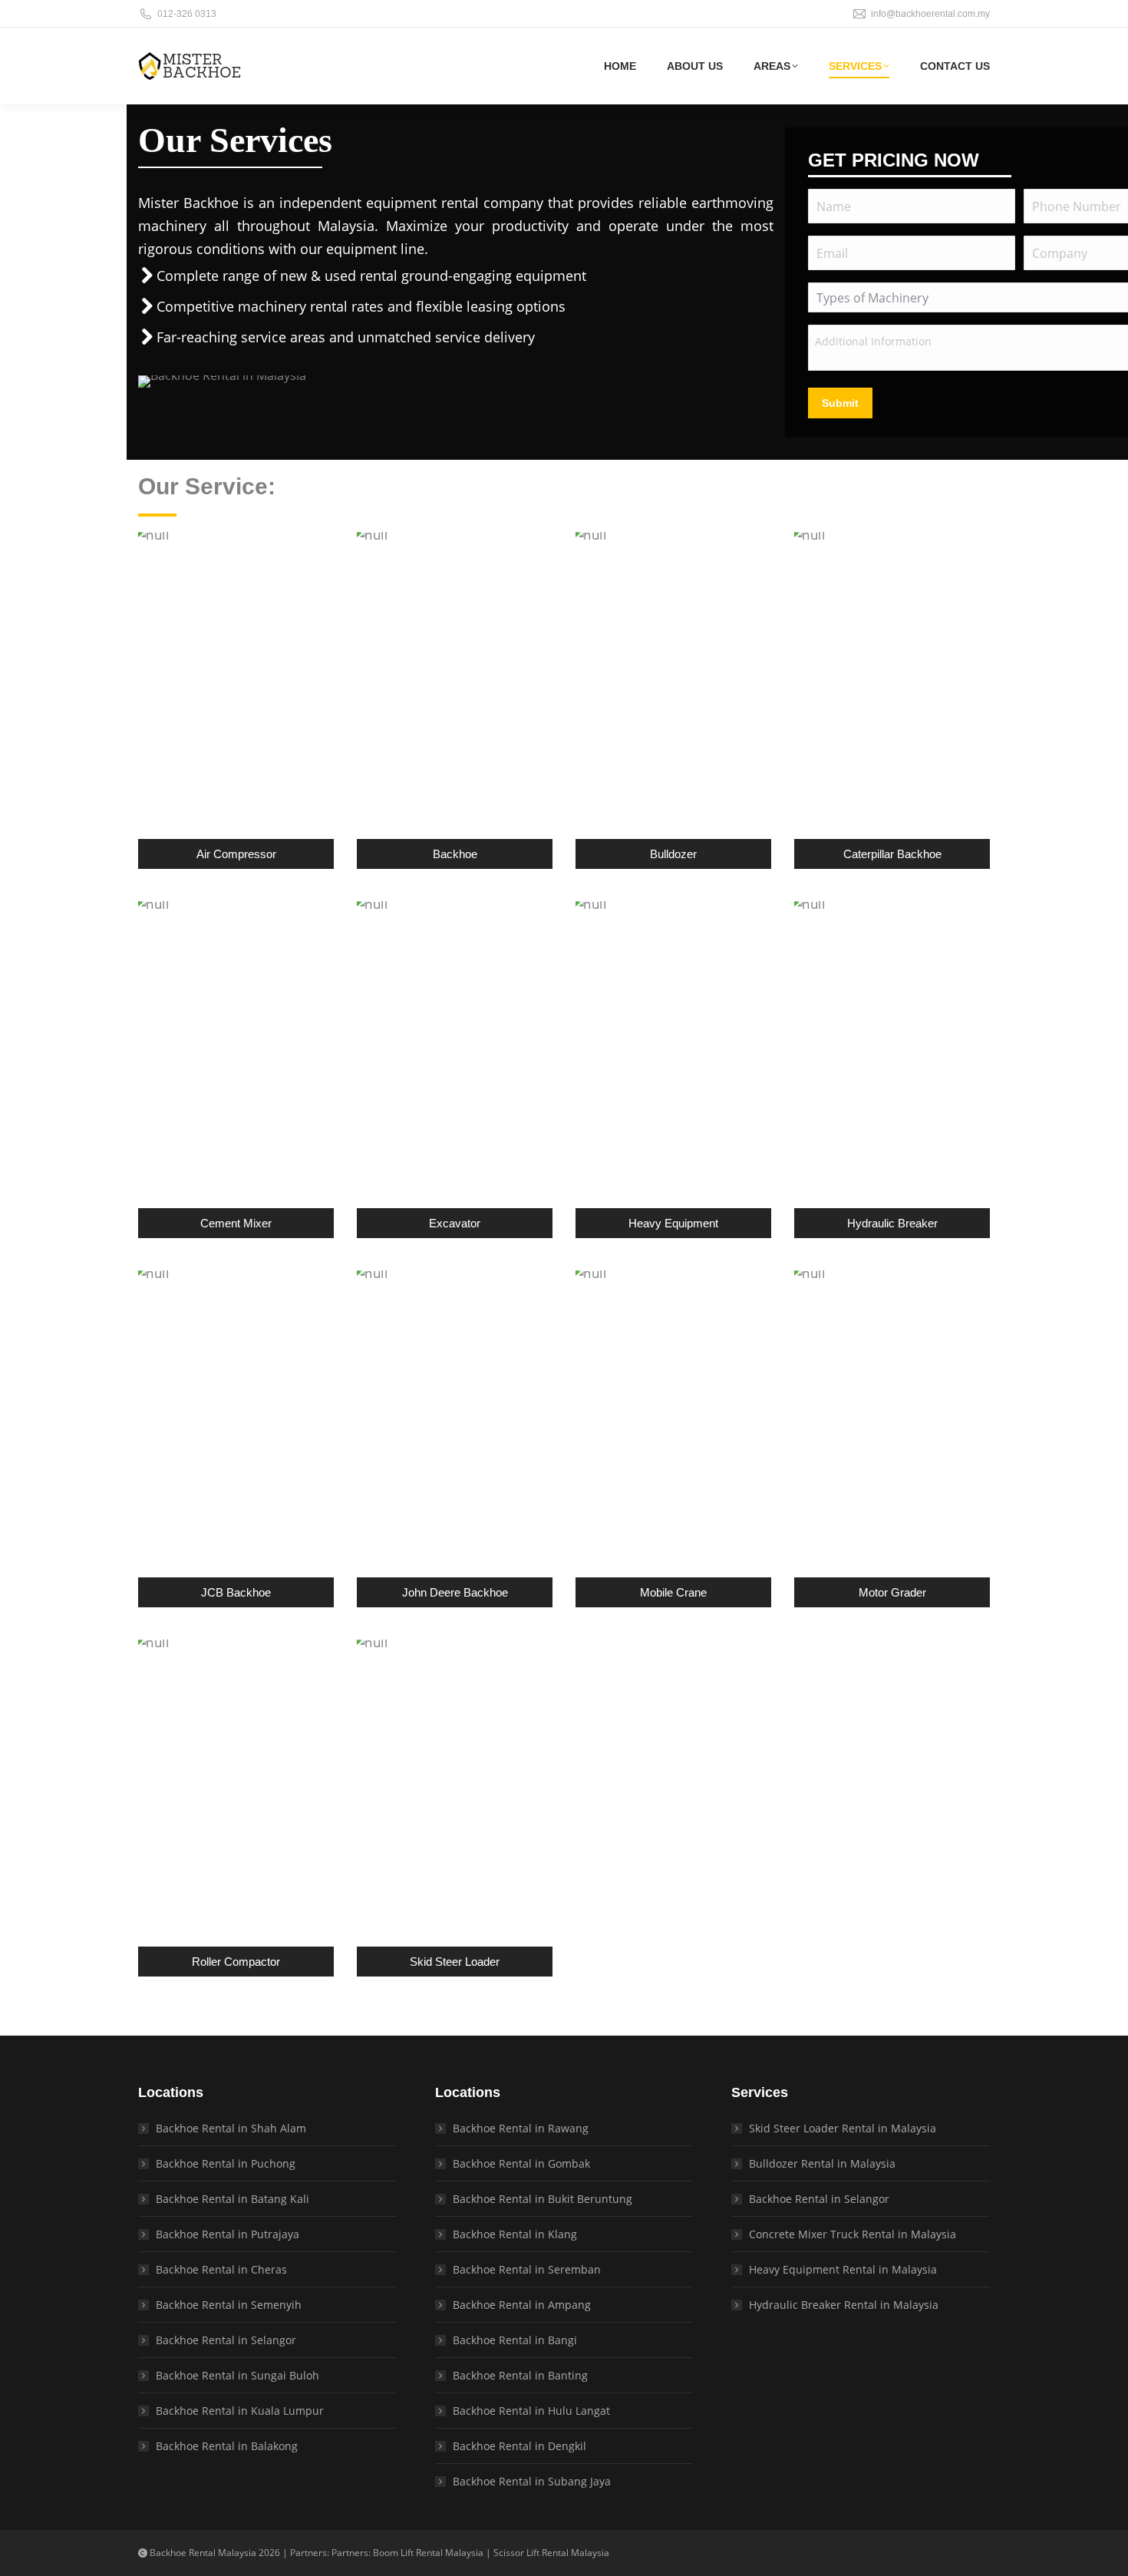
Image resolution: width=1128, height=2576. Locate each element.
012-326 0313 (187, 14)
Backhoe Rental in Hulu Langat (531, 2411)
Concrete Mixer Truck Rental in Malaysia (853, 2234)
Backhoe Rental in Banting (520, 2375)
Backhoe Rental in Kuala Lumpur (240, 2411)
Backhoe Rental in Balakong (227, 2446)
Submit (840, 403)
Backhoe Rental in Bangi (515, 2340)
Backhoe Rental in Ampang (522, 2305)
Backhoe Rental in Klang (515, 2234)
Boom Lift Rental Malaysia (428, 2553)
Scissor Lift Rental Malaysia (551, 2553)
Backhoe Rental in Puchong (226, 2163)
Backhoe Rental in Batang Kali (233, 2199)
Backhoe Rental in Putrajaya (228, 2234)
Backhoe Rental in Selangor (226, 2340)
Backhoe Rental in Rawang (521, 2128)
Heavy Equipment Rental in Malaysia (843, 2269)
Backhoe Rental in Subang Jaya (532, 2481)
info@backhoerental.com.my (930, 14)
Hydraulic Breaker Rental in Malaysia (844, 2305)
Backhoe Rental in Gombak (521, 2163)
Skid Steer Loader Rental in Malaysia (843, 2128)
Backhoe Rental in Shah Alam (231, 2128)
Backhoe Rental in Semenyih (229, 2305)
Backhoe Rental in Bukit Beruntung (543, 2199)
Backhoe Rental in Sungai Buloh (237, 2375)
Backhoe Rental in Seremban (527, 2269)
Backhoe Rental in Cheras (221, 2269)
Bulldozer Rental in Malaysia (822, 2163)
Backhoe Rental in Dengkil (519, 2446)
